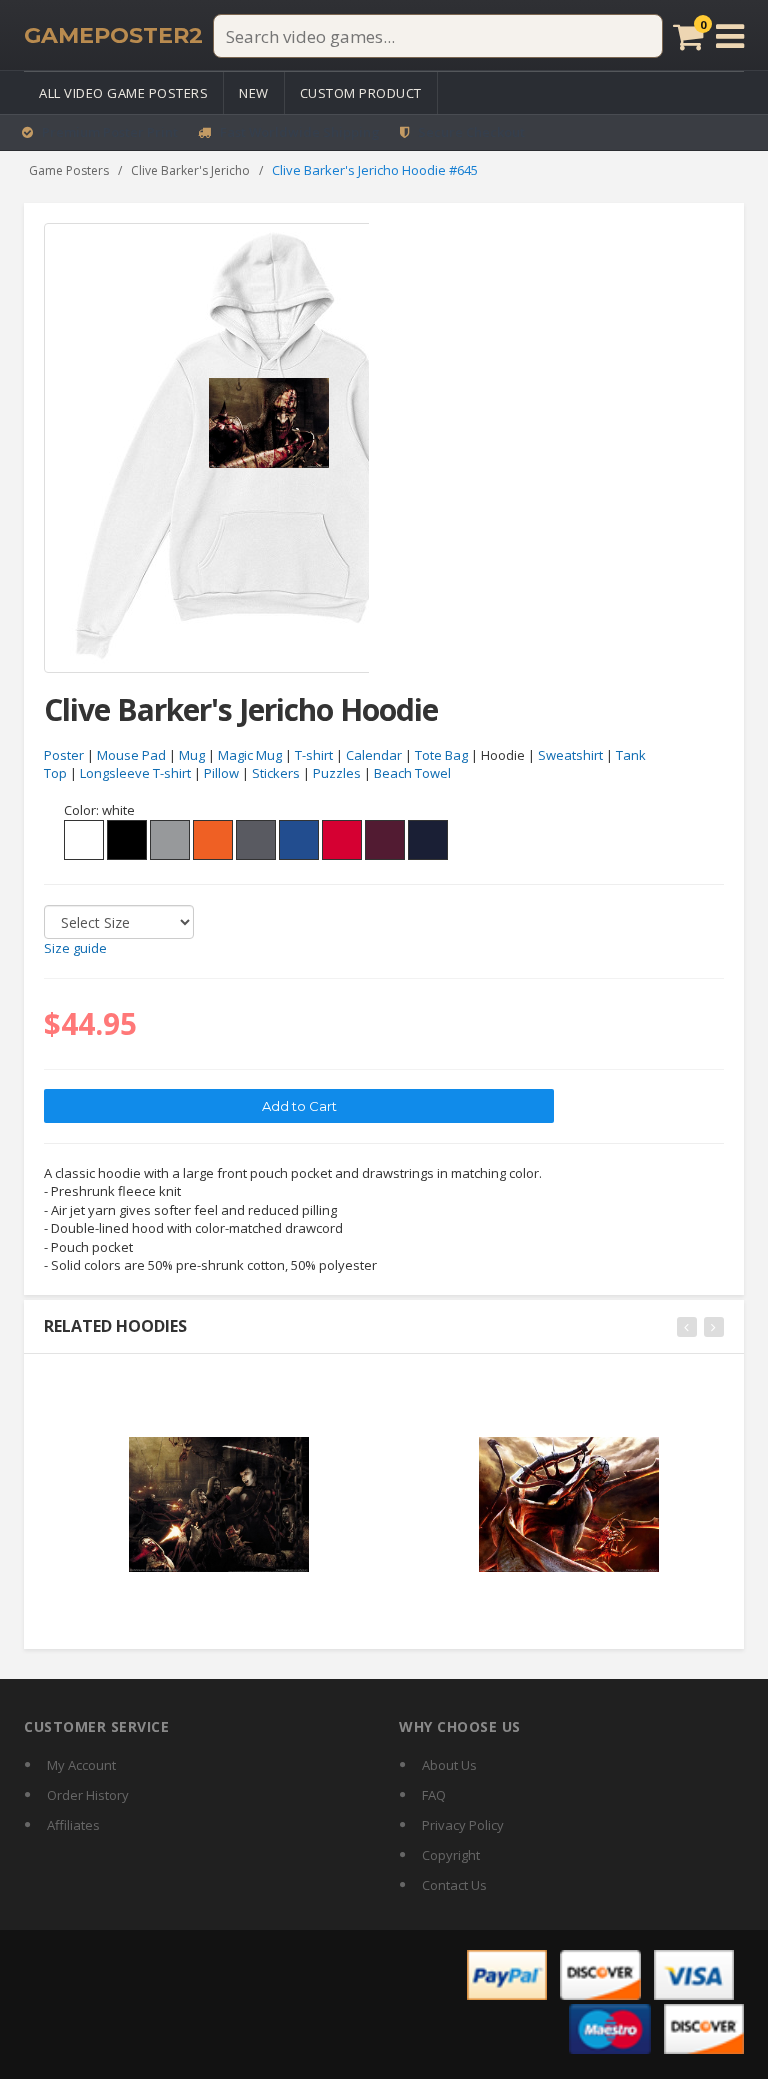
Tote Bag (441, 755)
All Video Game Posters (123, 93)
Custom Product (361, 93)
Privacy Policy (463, 1825)
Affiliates (73, 1825)
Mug (192, 755)
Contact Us (454, 1885)
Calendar (374, 755)
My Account (81, 1765)
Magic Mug (250, 755)
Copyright (451, 1855)
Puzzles (337, 773)
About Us (449, 1765)
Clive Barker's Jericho (190, 170)
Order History (88, 1795)
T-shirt (314, 755)
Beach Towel (412, 773)
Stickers (276, 773)
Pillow (221, 773)
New (254, 93)
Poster (64, 755)
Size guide (75, 948)
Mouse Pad (131, 755)
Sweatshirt (570, 755)
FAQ (434, 1795)
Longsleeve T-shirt (135, 773)
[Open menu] (730, 36)
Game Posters (69, 170)
